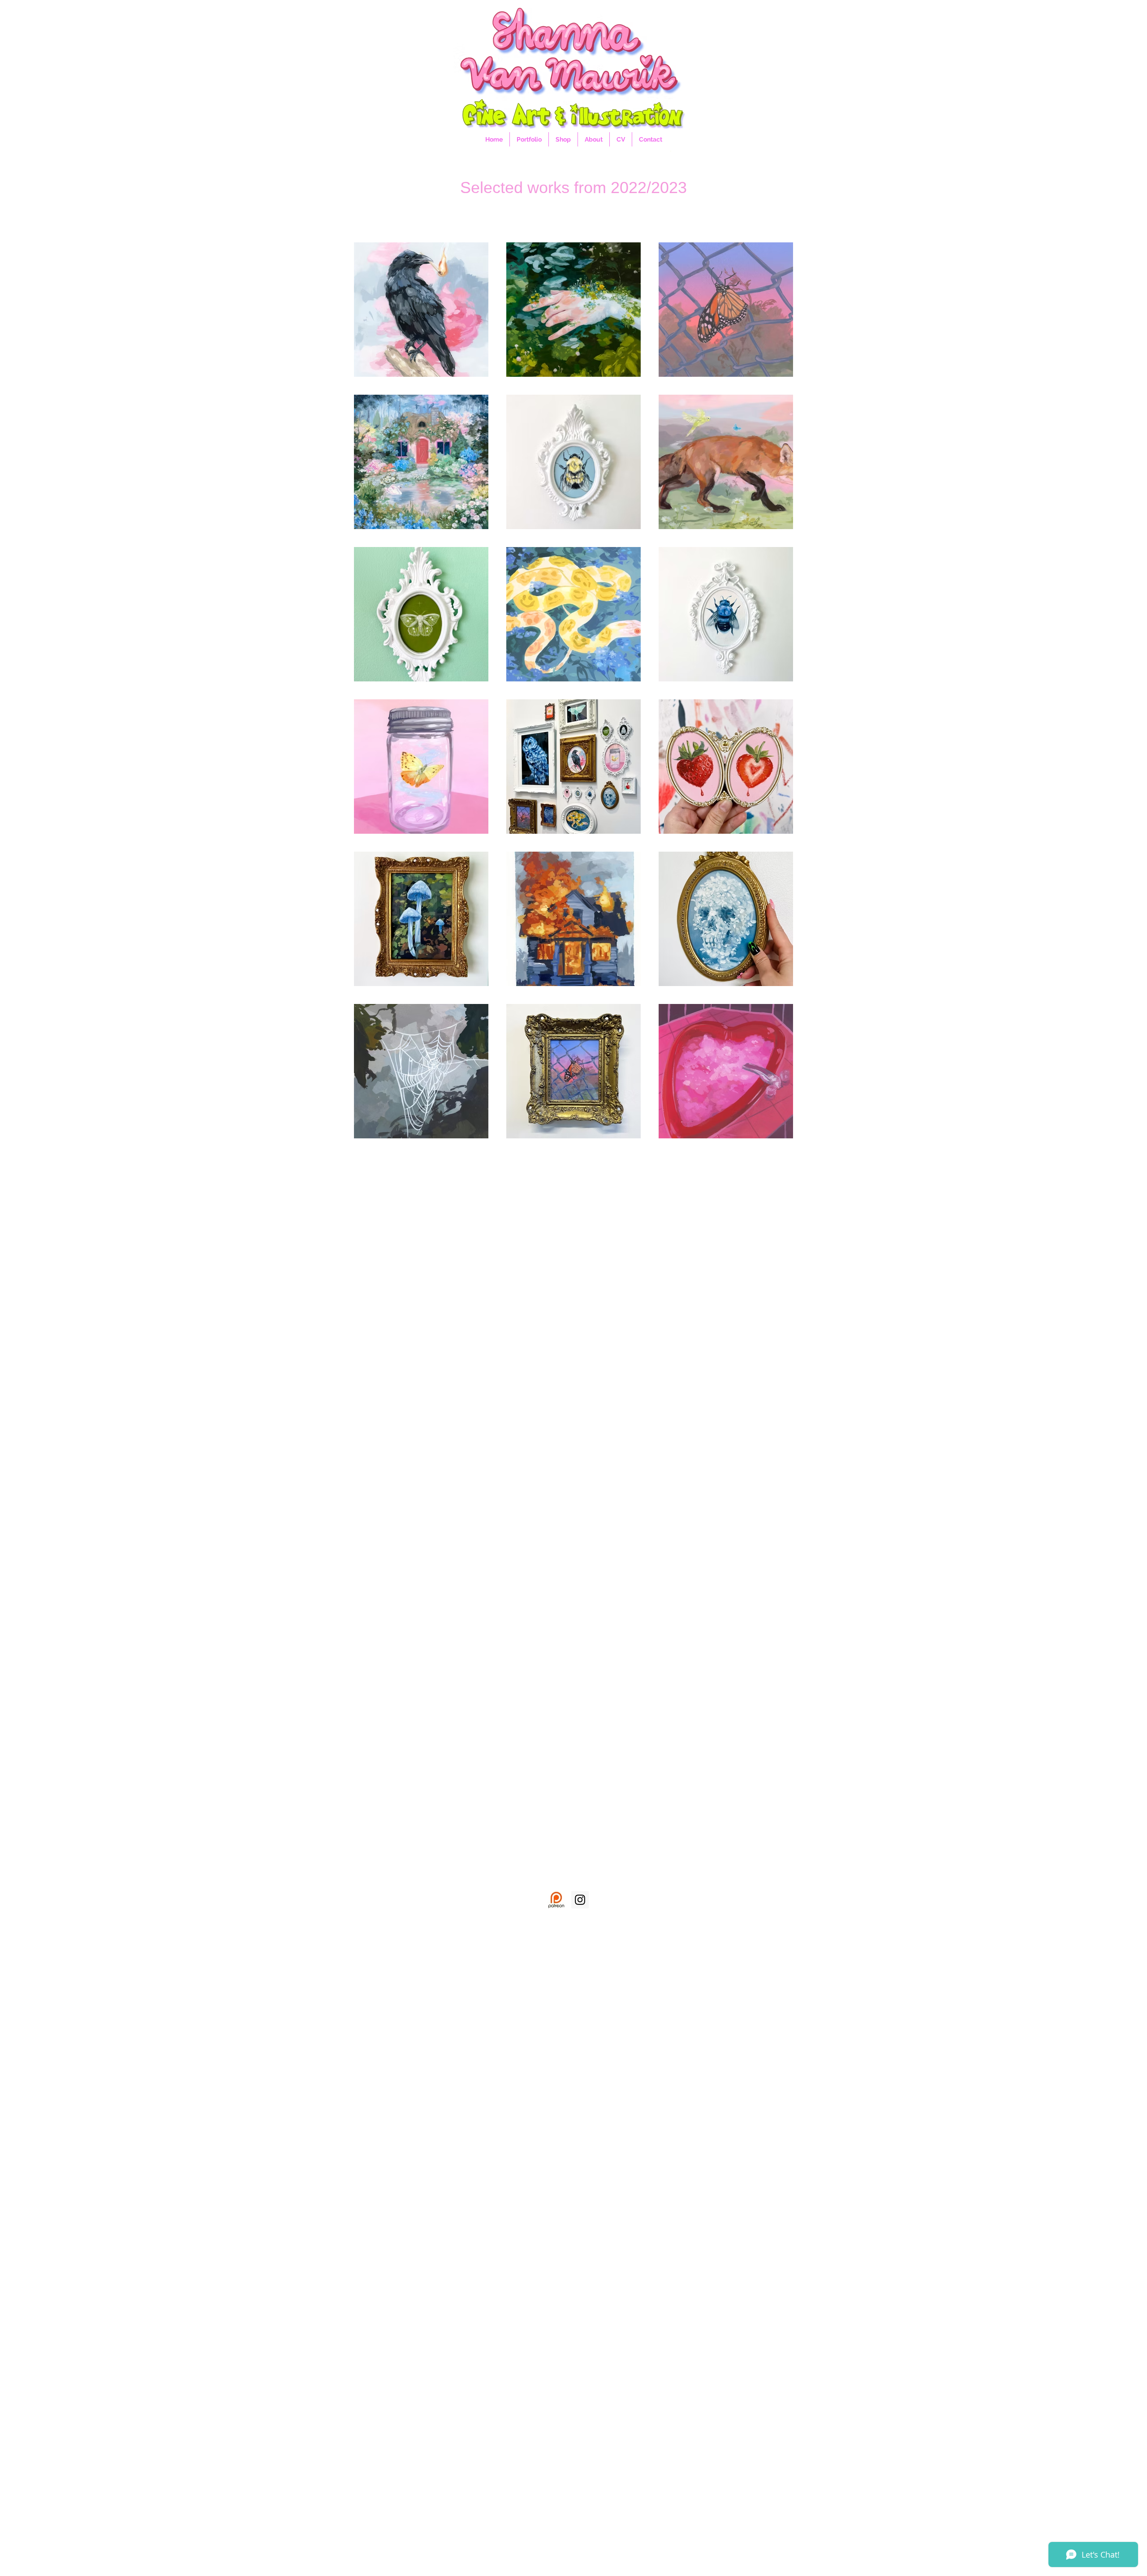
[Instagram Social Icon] (580, 1900)
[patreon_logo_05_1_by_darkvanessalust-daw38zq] (556, 1900)
